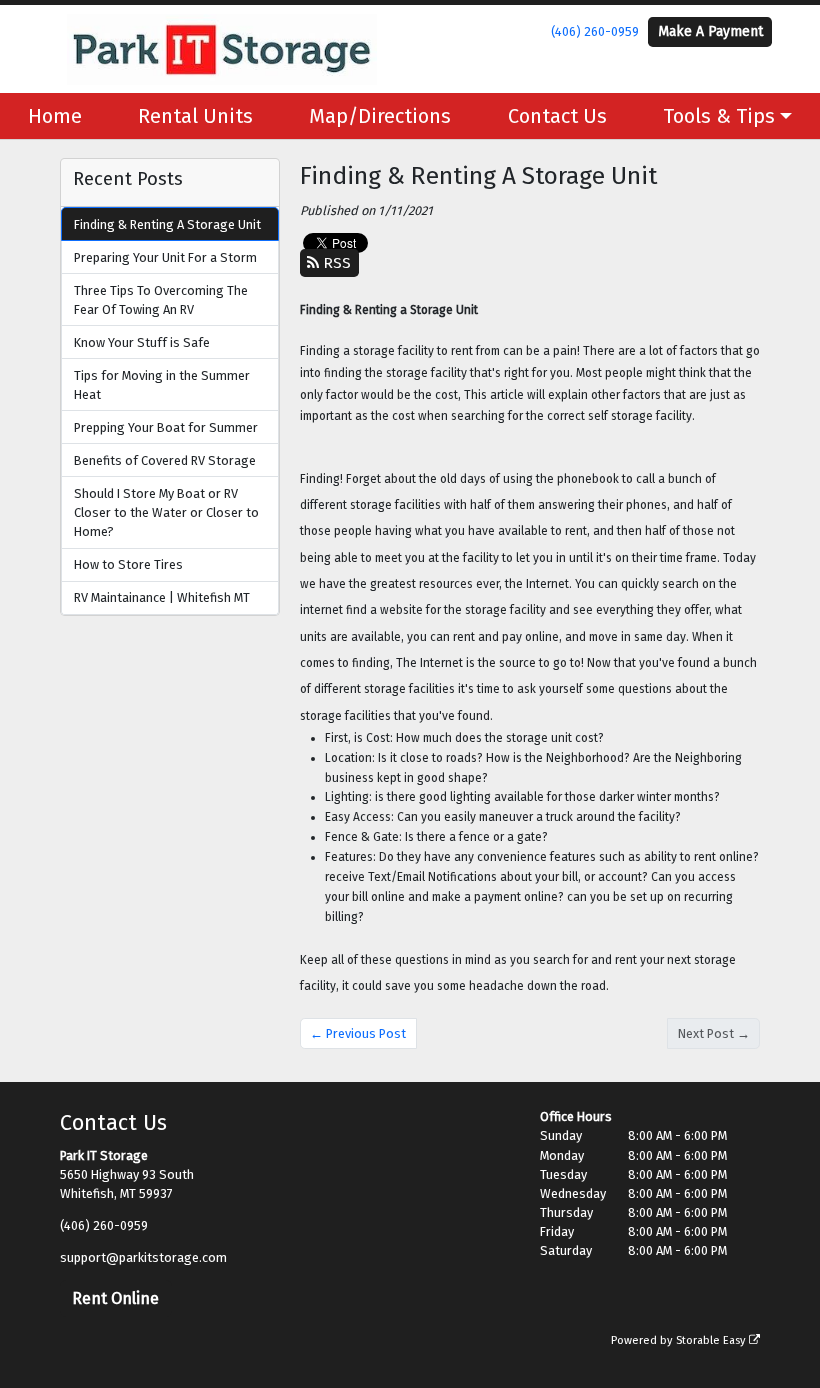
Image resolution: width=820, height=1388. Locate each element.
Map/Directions (380, 116)
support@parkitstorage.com (143, 1257)
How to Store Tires (128, 564)
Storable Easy (712, 1340)
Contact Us (557, 116)
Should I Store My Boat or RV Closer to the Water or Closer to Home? (166, 512)
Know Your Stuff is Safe (142, 342)
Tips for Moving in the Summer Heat (162, 385)
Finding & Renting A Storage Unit (167, 224)
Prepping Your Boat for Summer (166, 427)
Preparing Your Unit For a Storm (165, 257)
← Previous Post (358, 1033)
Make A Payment (710, 31)
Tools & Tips (719, 116)
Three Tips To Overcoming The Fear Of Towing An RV (161, 300)
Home (55, 116)
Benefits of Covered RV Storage (165, 460)
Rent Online (115, 1298)
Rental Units (195, 116)
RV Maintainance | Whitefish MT (162, 597)
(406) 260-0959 (595, 31)
